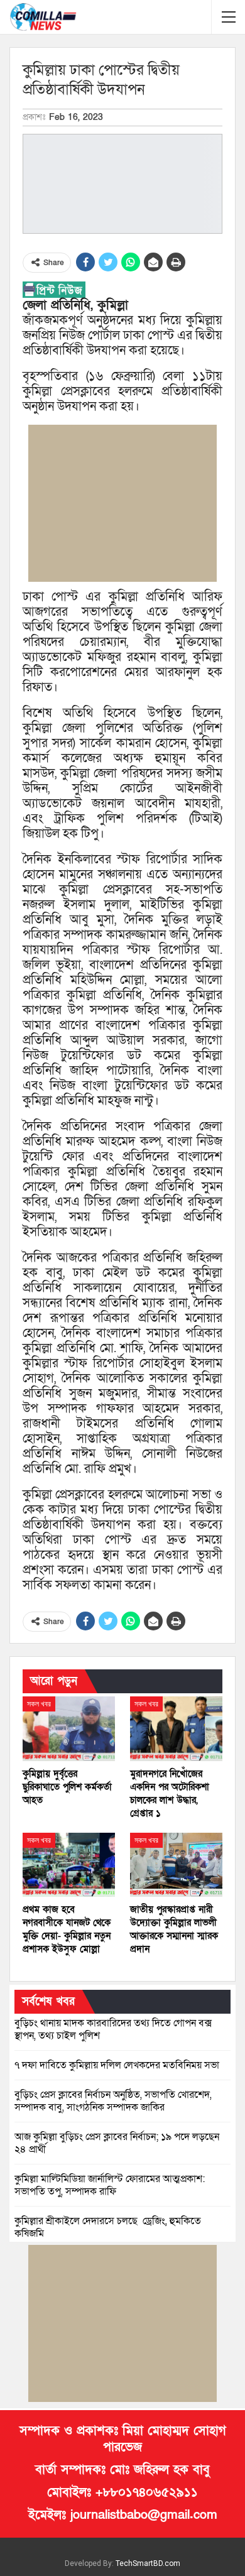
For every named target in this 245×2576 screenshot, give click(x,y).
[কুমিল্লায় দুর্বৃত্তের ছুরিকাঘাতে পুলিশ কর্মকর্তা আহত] (69, 1729)
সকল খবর (39, 1704)
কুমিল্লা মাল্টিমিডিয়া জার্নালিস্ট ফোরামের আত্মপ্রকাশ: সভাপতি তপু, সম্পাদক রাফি (110, 2185)
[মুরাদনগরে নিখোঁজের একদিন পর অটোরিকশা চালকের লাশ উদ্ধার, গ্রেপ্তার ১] (176, 1729)
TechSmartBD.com (148, 2563)
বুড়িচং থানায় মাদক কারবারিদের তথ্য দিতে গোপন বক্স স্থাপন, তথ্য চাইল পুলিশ (113, 2029)
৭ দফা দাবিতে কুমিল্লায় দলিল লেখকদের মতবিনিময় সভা (117, 2065)
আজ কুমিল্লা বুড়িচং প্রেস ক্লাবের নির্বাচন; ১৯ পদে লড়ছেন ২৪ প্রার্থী (117, 2143)
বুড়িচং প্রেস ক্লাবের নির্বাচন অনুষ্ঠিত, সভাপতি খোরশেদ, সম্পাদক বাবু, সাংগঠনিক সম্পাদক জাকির (113, 2101)
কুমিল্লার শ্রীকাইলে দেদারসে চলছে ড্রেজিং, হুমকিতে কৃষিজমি (108, 2227)
